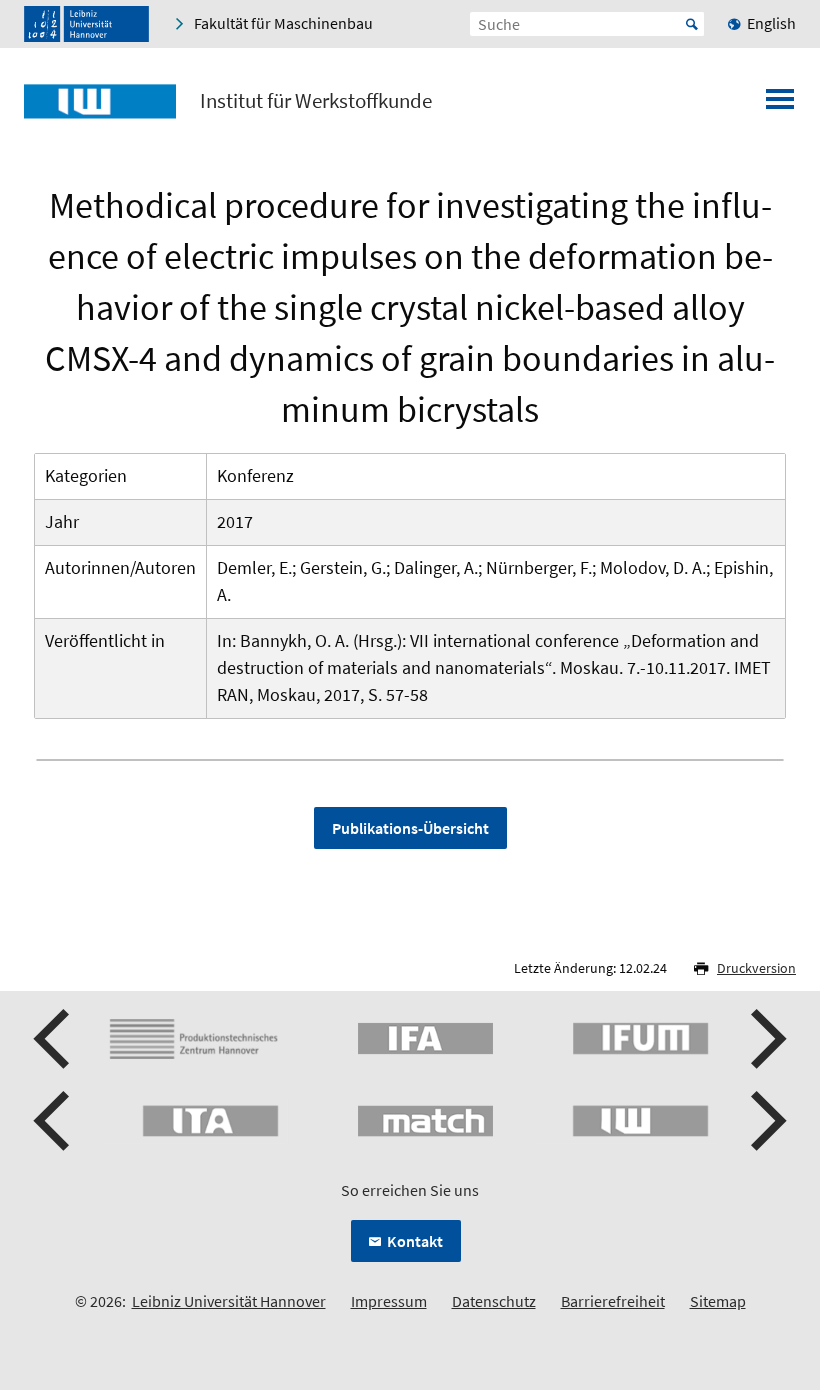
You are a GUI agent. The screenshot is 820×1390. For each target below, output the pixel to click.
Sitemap (718, 1301)
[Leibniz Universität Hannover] (86, 24)
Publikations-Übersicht (410, 828)
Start (692, 24)
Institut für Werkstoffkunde (316, 101)
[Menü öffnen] (780, 105)
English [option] (771, 23)
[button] (54, 1039)
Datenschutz (494, 1301)
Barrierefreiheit (613, 1301)
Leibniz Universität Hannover (229, 1301)
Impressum (389, 1301)
